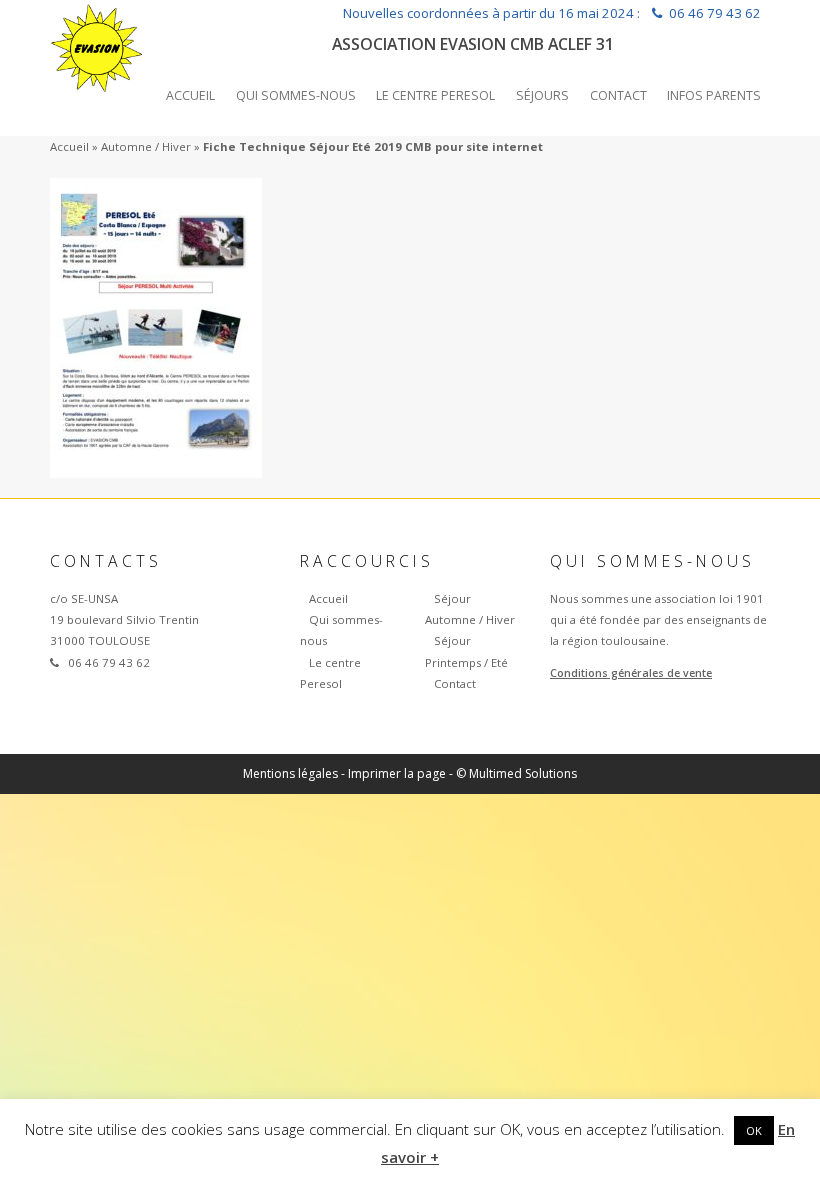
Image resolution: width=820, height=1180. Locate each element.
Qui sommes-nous (296, 95)
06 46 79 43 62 (715, 13)
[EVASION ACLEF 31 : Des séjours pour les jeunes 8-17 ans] (97, 44)
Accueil (190, 95)
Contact (618, 95)
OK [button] (754, 1130)
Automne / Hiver (146, 146)
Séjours (542, 95)
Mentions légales (290, 773)
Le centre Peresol (435, 95)
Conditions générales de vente (631, 673)
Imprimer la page (397, 773)
